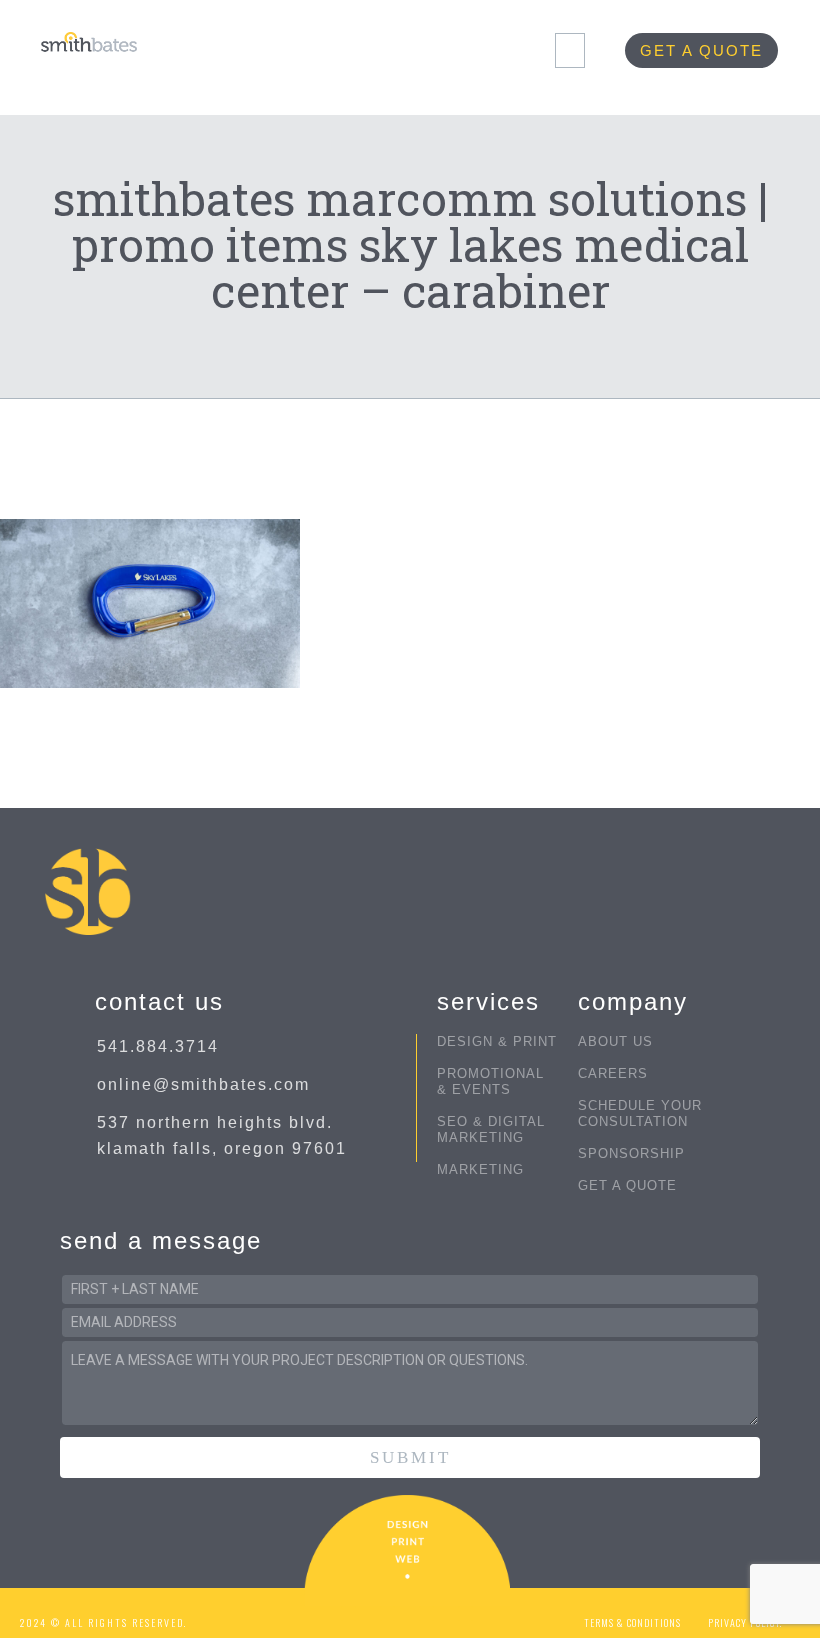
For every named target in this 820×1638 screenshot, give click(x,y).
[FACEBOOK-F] (348, 1613)
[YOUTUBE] (426, 1613)
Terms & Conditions (632, 1622)
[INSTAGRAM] (387, 1613)
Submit (410, 1457)
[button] (570, 50)
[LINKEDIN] (465, 1613)
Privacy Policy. (745, 1622)
